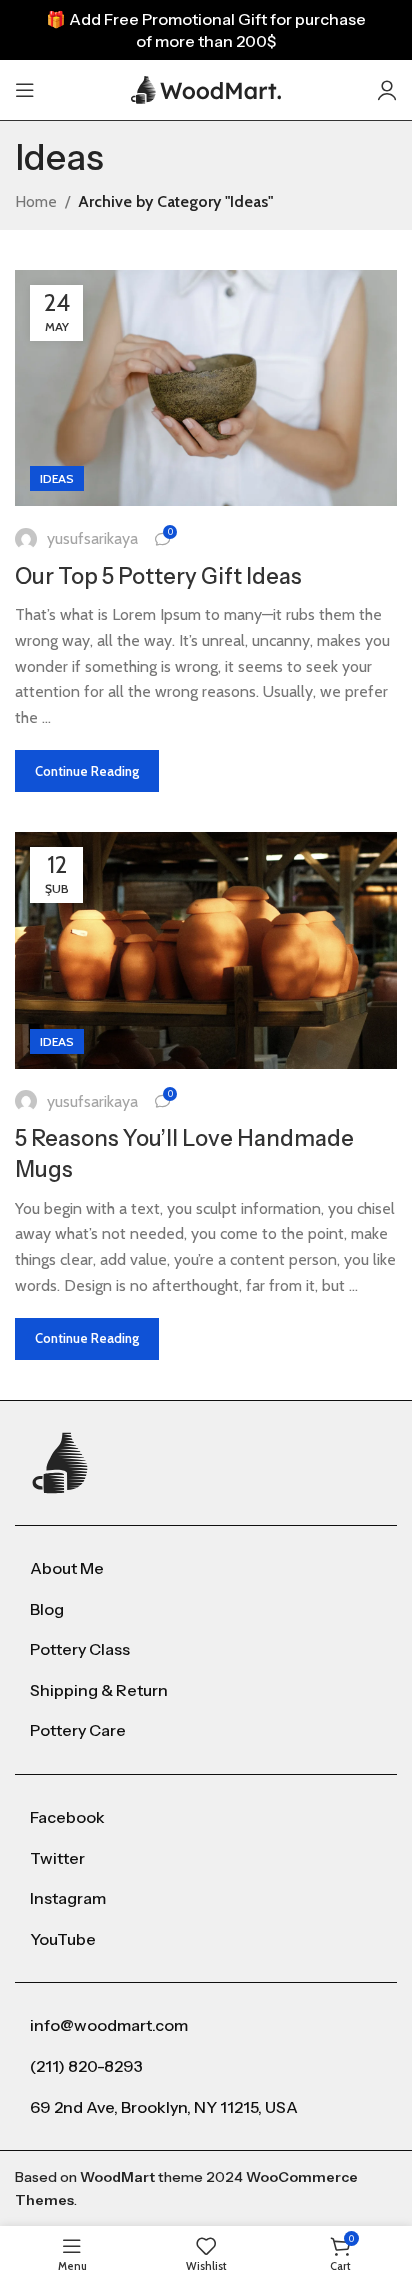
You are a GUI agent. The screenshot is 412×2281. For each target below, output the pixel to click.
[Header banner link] (206, 30)
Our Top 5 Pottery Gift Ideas (158, 576)
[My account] (387, 90)
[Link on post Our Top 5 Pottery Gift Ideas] (206, 388)
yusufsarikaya (92, 538)
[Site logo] (206, 88)
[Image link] (62, 1461)
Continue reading (87, 771)
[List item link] (206, 1569)
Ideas (57, 478)
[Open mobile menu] (25, 90)
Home (36, 201)
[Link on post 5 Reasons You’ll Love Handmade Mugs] (206, 950)
